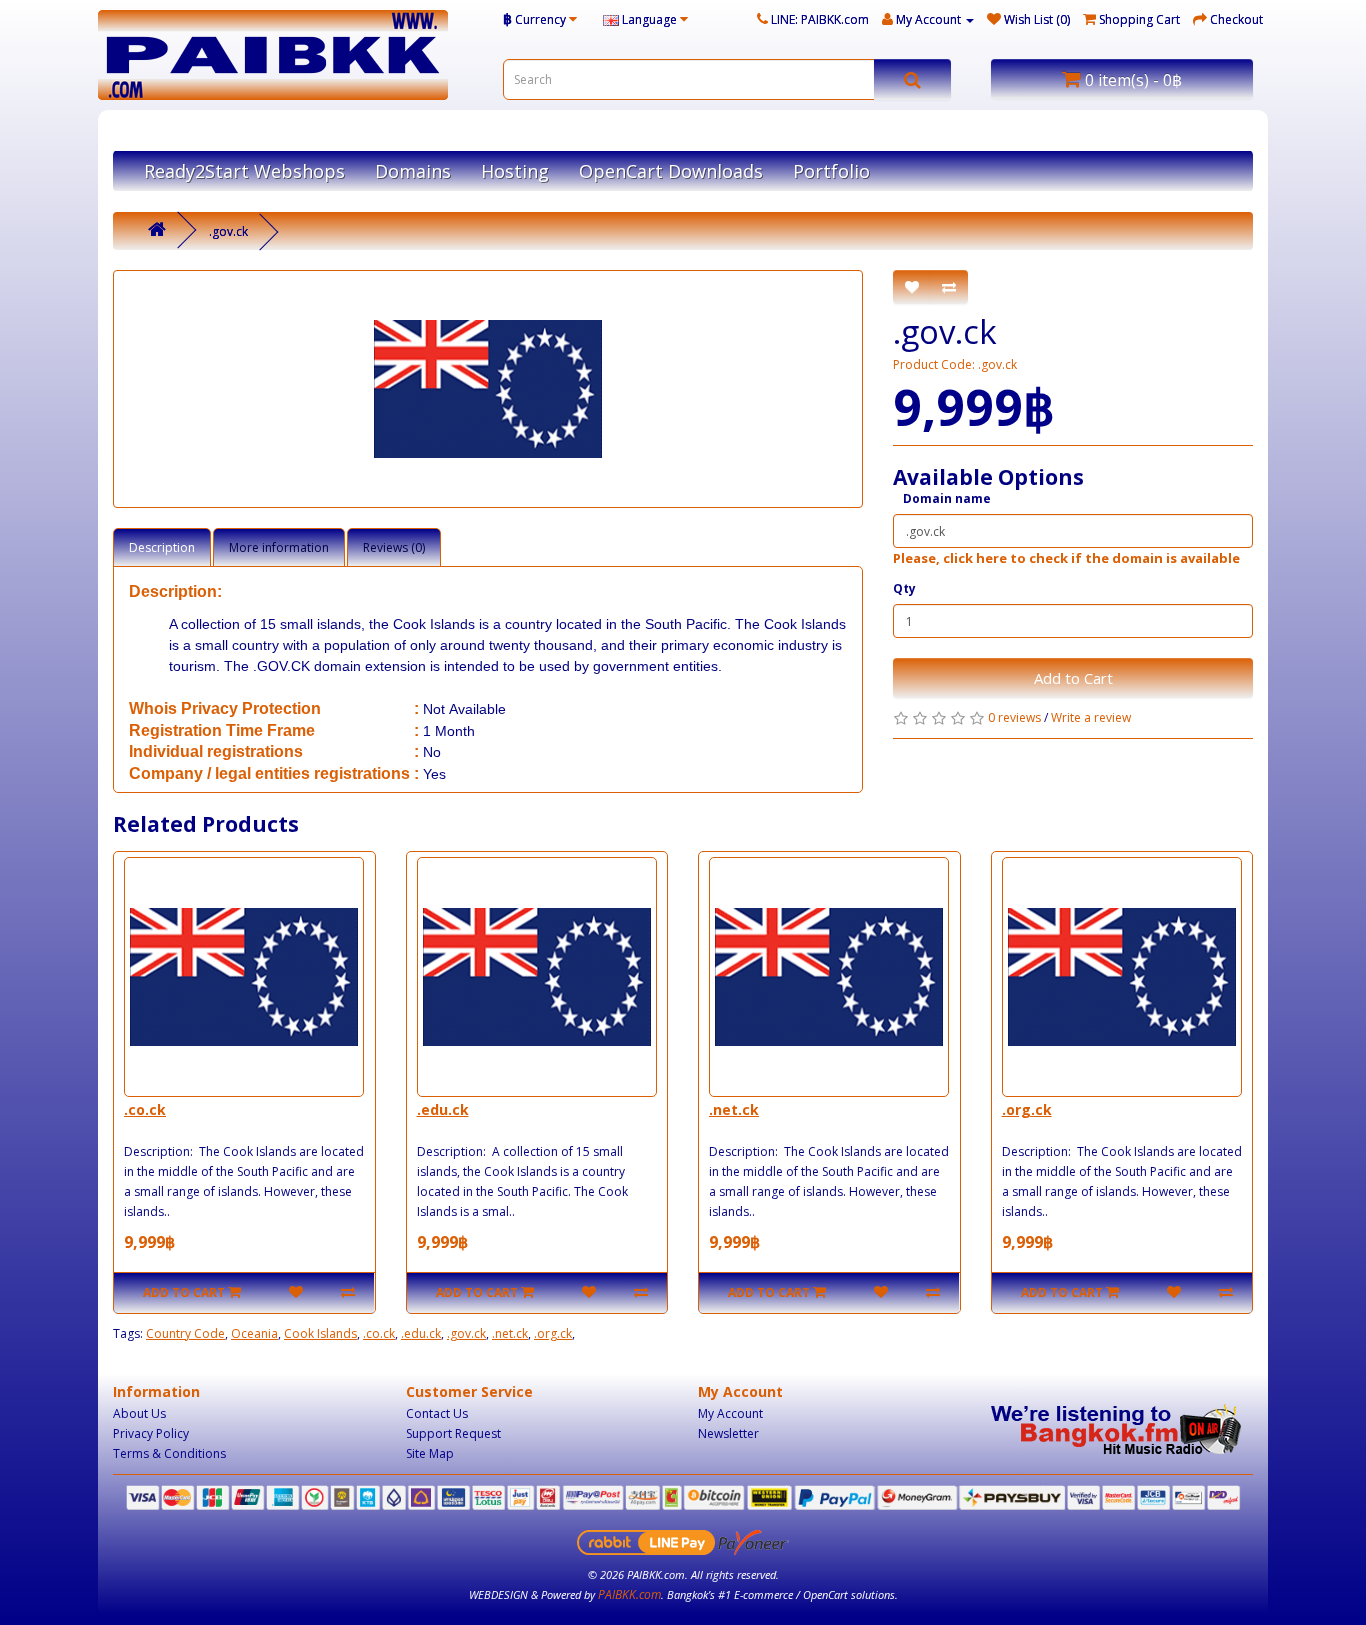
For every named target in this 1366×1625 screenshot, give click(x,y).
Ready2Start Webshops (244, 171)
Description (162, 547)
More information (279, 547)
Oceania (254, 1333)
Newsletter (728, 1433)
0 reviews (1014, 717)
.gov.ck (228, 231)
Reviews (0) (394, 547)
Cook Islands (320, 1333)
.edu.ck (443, 1109)
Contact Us (437, 1413)
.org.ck (1027, 1109)
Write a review (1091, 717)
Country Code (185, 1333)
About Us (139, 1413)
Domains (413, 171)
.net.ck (734, 1109)
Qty (904, 588)
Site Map (430, 1453)
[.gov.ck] (488, 389)
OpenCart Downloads (671, 171)
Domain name (947, 498)
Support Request (453, 1433)
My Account (730, 1413)
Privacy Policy (151, 1433)
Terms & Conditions (169, 1453)
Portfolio (831, 171)
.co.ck (145, 1109)
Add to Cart (1073, 678)
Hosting (515, 171)
